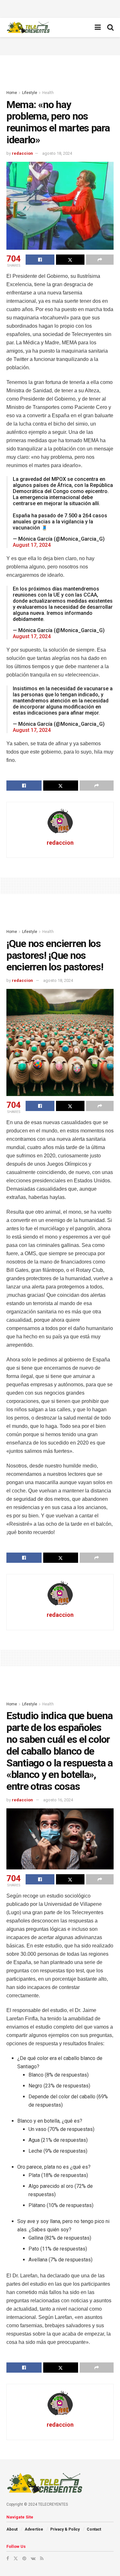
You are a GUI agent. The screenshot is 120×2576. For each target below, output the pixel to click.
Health (48, 93)
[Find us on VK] (33, 2558)
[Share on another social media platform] (100, 260)
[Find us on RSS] (42, 2558)
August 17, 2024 (32, 545)
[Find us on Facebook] (8, 2558)
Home (12, 93)
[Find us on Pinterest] (24, 2558)
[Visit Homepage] (28, 27)
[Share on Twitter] (70, 260)
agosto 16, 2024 (58, 1800)
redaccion (22, 153)
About (12, 2529)
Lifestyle (30, 93)
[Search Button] (110, 27)
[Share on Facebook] (40, 260)
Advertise (34, 2529)
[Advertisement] (60, 8)
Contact (94, 2529)
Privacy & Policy (65, 2529)
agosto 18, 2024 (57, 153)
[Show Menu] (98, 27)
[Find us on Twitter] (16, 2558)
